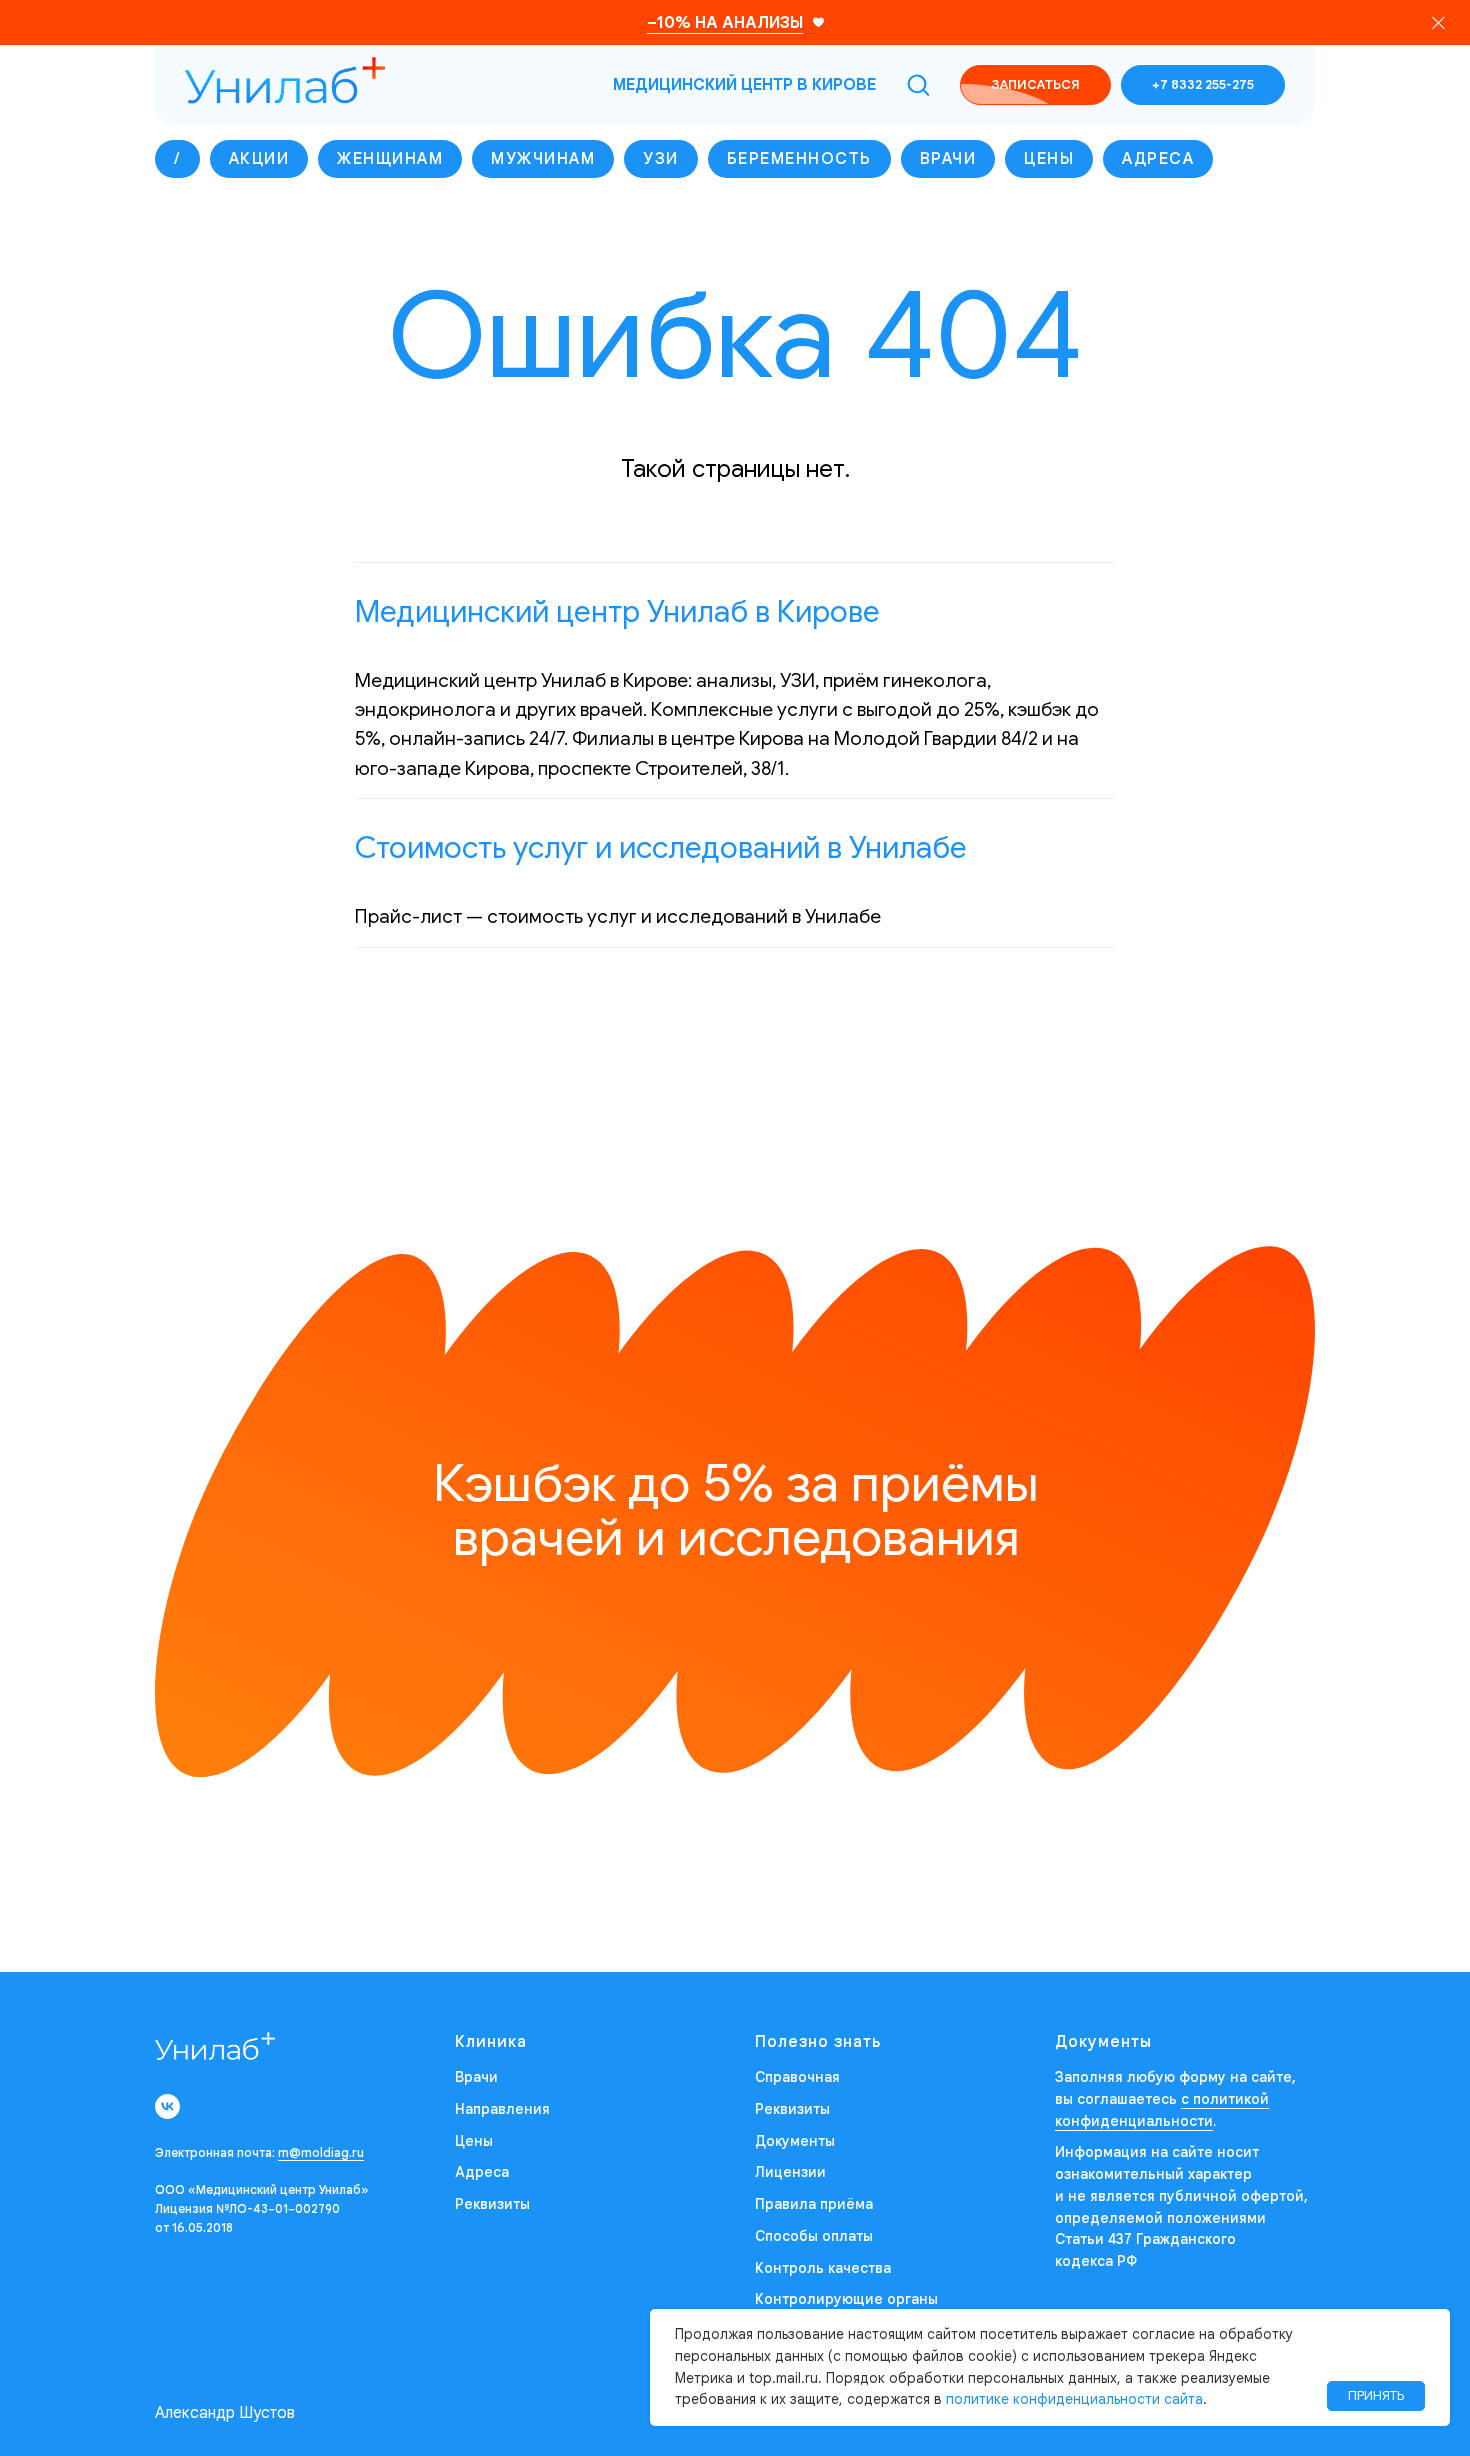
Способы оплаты (814, 2236)
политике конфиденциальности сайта (1074, 2399)
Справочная (797, 2077)
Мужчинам (543, 159)
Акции (259, 159)
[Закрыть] (1438, 22)
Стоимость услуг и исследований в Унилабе (661, 848)
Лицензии (790, 2172)
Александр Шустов (225, 2413)
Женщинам (390, 159)
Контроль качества (823, 2268)
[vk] (167, 2106)
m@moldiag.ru (321, 2152)
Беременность (799, 159)
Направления (502, 2109)
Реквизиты (492, 2204)
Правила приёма (814, 2204)
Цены (1049, 159)
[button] (918, 84)
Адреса (1158, 159)
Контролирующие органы (846, 2299)
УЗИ (661, 159)
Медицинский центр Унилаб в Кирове (617, 612)
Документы (795, 2141)
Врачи (948, 159)
